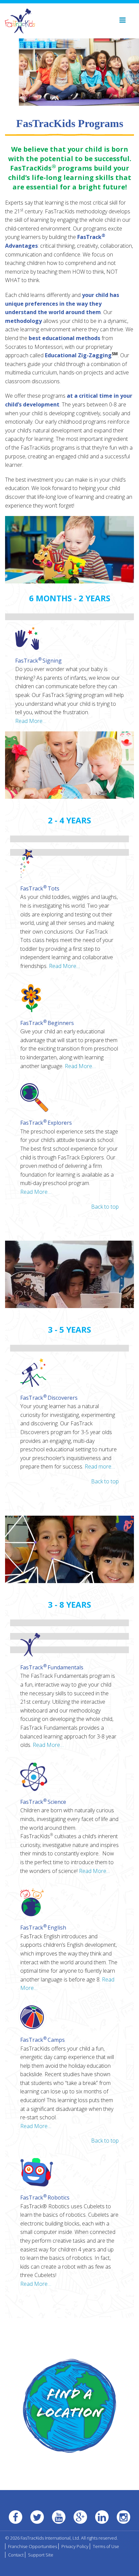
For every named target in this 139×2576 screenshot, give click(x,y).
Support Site (41, 2555)
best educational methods (64, 338)
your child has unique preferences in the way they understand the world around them (62, 304)
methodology (23, 321)
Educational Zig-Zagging (78, 355)
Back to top (105, 1207)
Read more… (100, 1466)
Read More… (31, 721)
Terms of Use (106, 2546)
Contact (16, 2555)
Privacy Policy (75, 2546)
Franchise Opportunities (33, 2546)
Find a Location (70, 2405)
